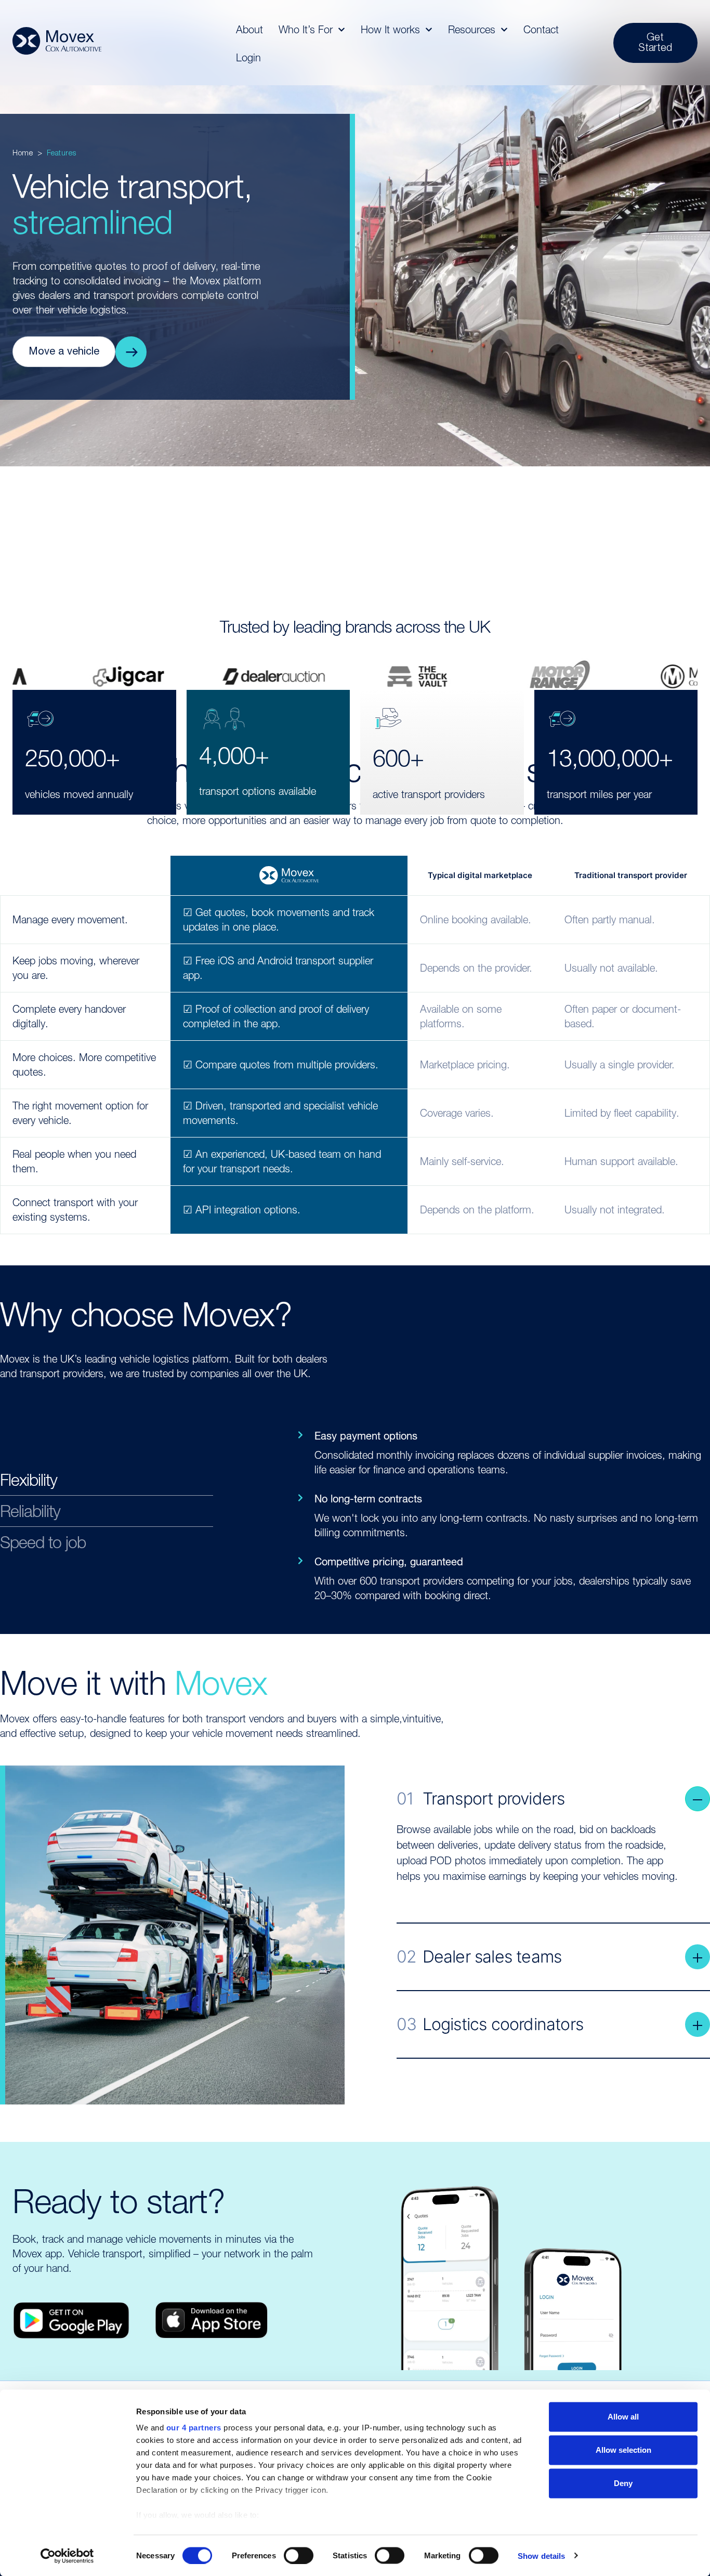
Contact (541, 30)
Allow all (623, 2417)
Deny (623, 2483)
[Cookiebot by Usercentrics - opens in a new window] (67, 2556)
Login (248, 58)
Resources (472, 30)
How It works (390, 30)
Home (23, 154)
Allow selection (623, 2450)
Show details (541, 2555)
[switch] (299, 2555)
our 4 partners (194, 2428)
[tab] (107, 1483)
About (249, 30)
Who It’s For (306, 30)
